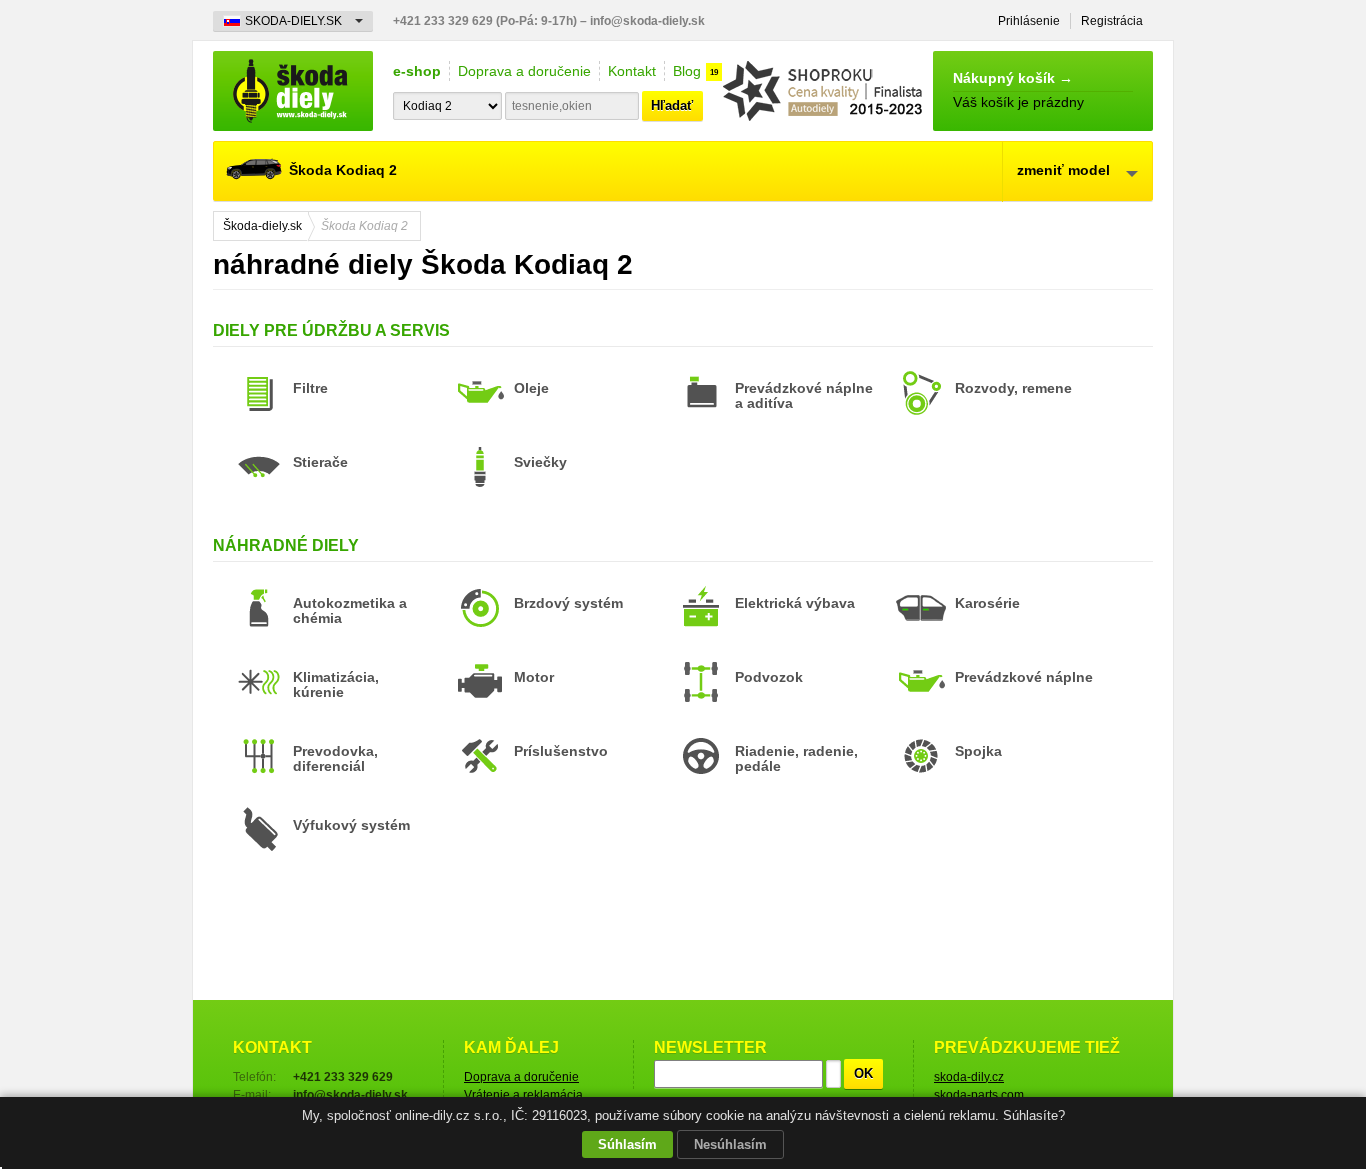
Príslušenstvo (561, 751)
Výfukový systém (351, 825)
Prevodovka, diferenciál (335, 758)
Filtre (310, 388)
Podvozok (769, 677)
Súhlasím (627, 1144)
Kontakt (632, 71)
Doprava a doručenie (524, 71)
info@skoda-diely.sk (647, 21)
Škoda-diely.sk (293, 91)
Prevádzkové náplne (1024, 677)
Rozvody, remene (1013, 388)
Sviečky (540, 462)
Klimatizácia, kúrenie (336, 684)
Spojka (978, 751)
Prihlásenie (1029, 21)
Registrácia (1112, 21)
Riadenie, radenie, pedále (796, 758)
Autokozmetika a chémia (350, 610)
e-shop (417, 71)
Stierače (320, 462)
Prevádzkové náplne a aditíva (804, 395)
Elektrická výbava (795, 603)
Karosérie (987, 603)
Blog (687, 71)
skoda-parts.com (979, 1095)
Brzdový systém (568, 603)
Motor (534, 677)
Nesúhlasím (730, 1144)
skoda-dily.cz (969, 1077)
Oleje (531, 388)
